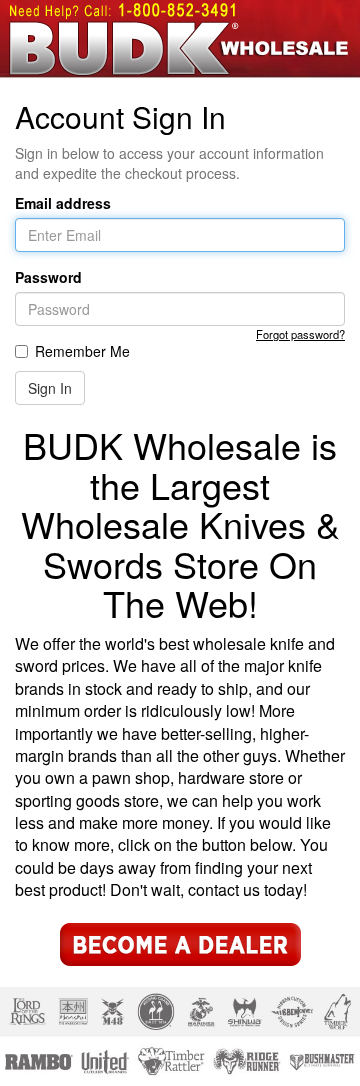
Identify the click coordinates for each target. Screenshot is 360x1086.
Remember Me (82, 351)
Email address (63, 203)
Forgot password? (300, 334)
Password (48, 277)
